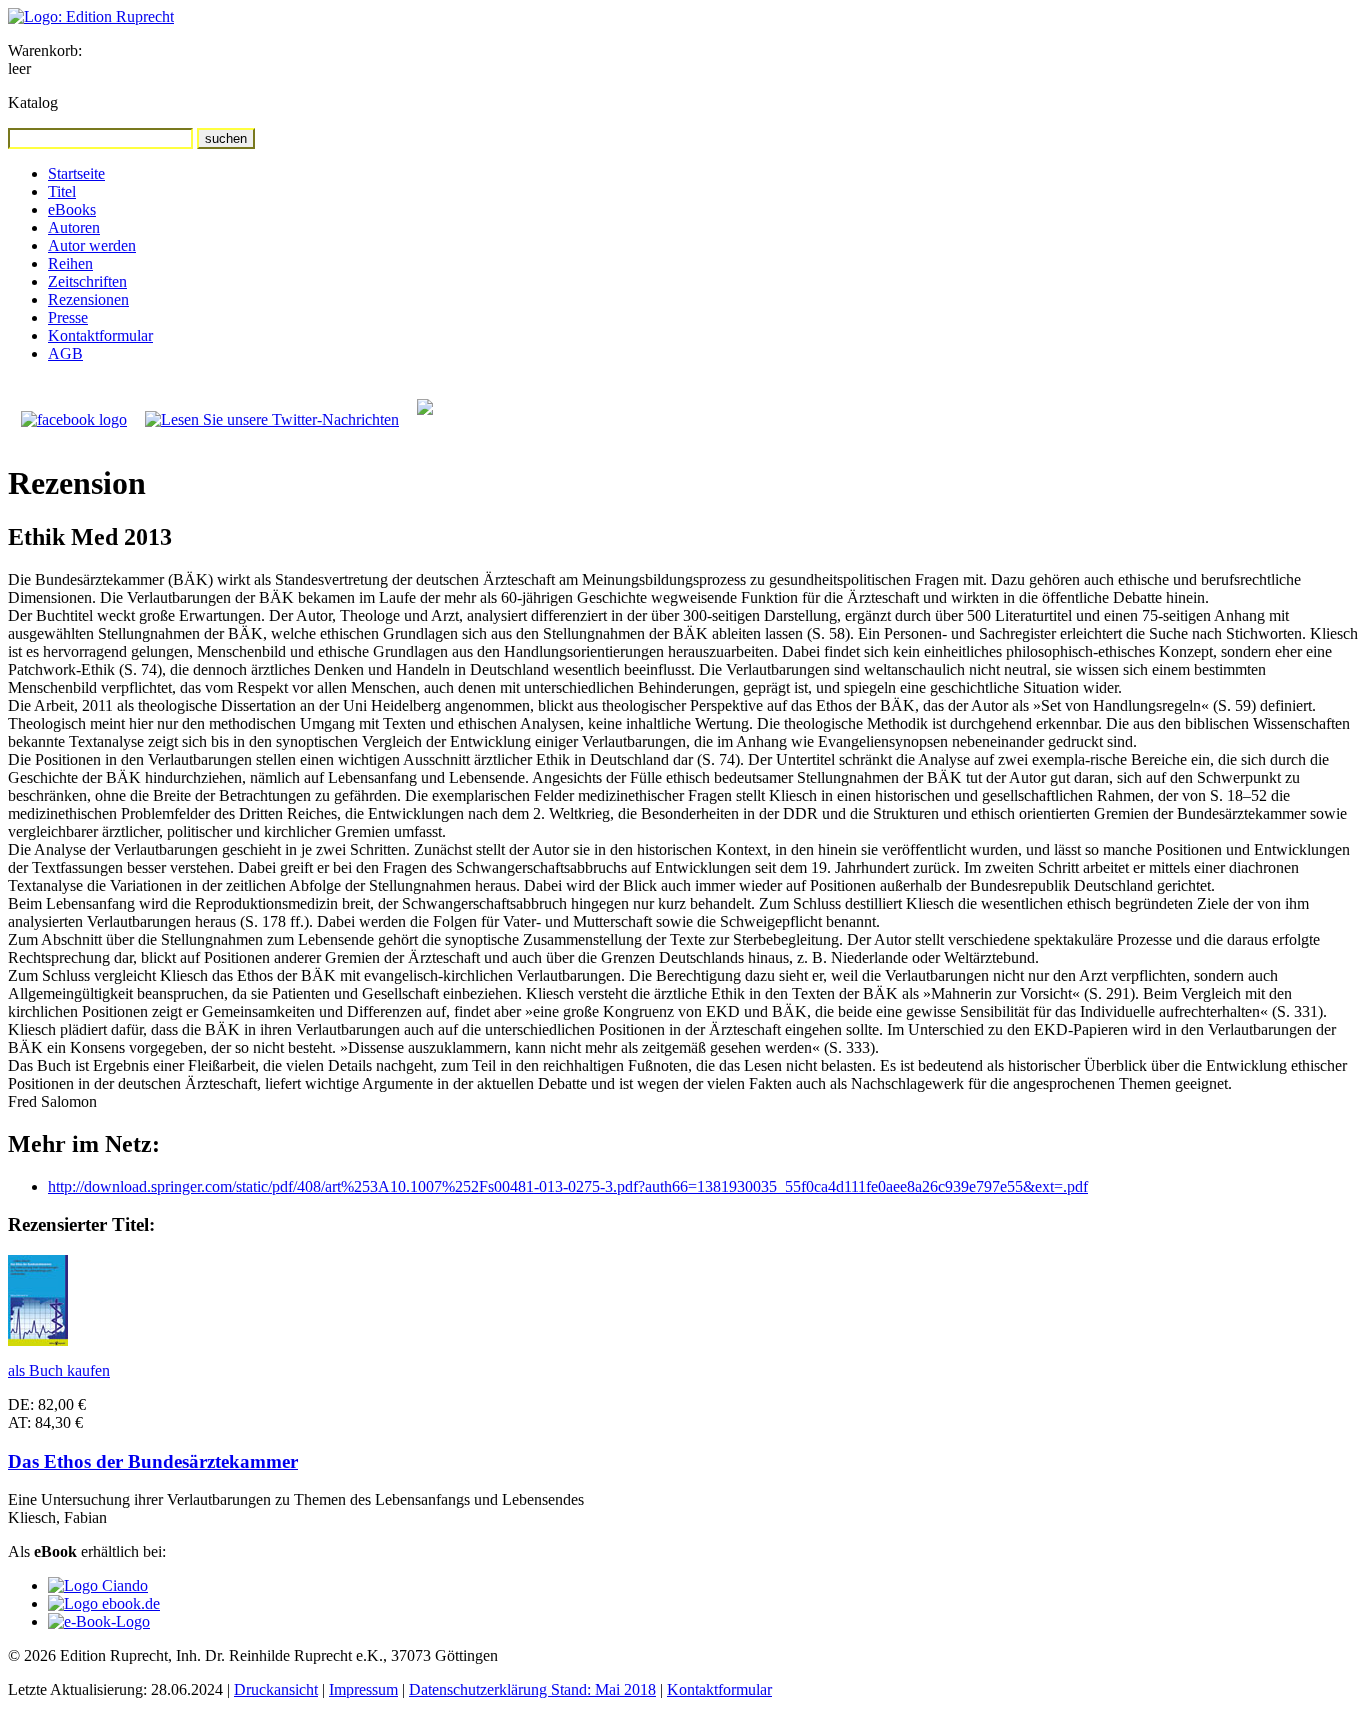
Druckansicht (276, 1689)
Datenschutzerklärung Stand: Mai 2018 (532, 1689)
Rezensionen (88, 299)
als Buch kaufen (59, 1370)
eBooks (72, 209)
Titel (62, 191)
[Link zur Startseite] (91, 16)
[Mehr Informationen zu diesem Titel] (38, 1340)
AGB (65, 353)
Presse (68, 317)
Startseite (76, 173)
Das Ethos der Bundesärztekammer (153, 1461)
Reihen (70, 263)
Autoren (74, 227)
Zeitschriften (87, 281)
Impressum (363, 1689)
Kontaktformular (100, 335)
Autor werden (92, 245)
